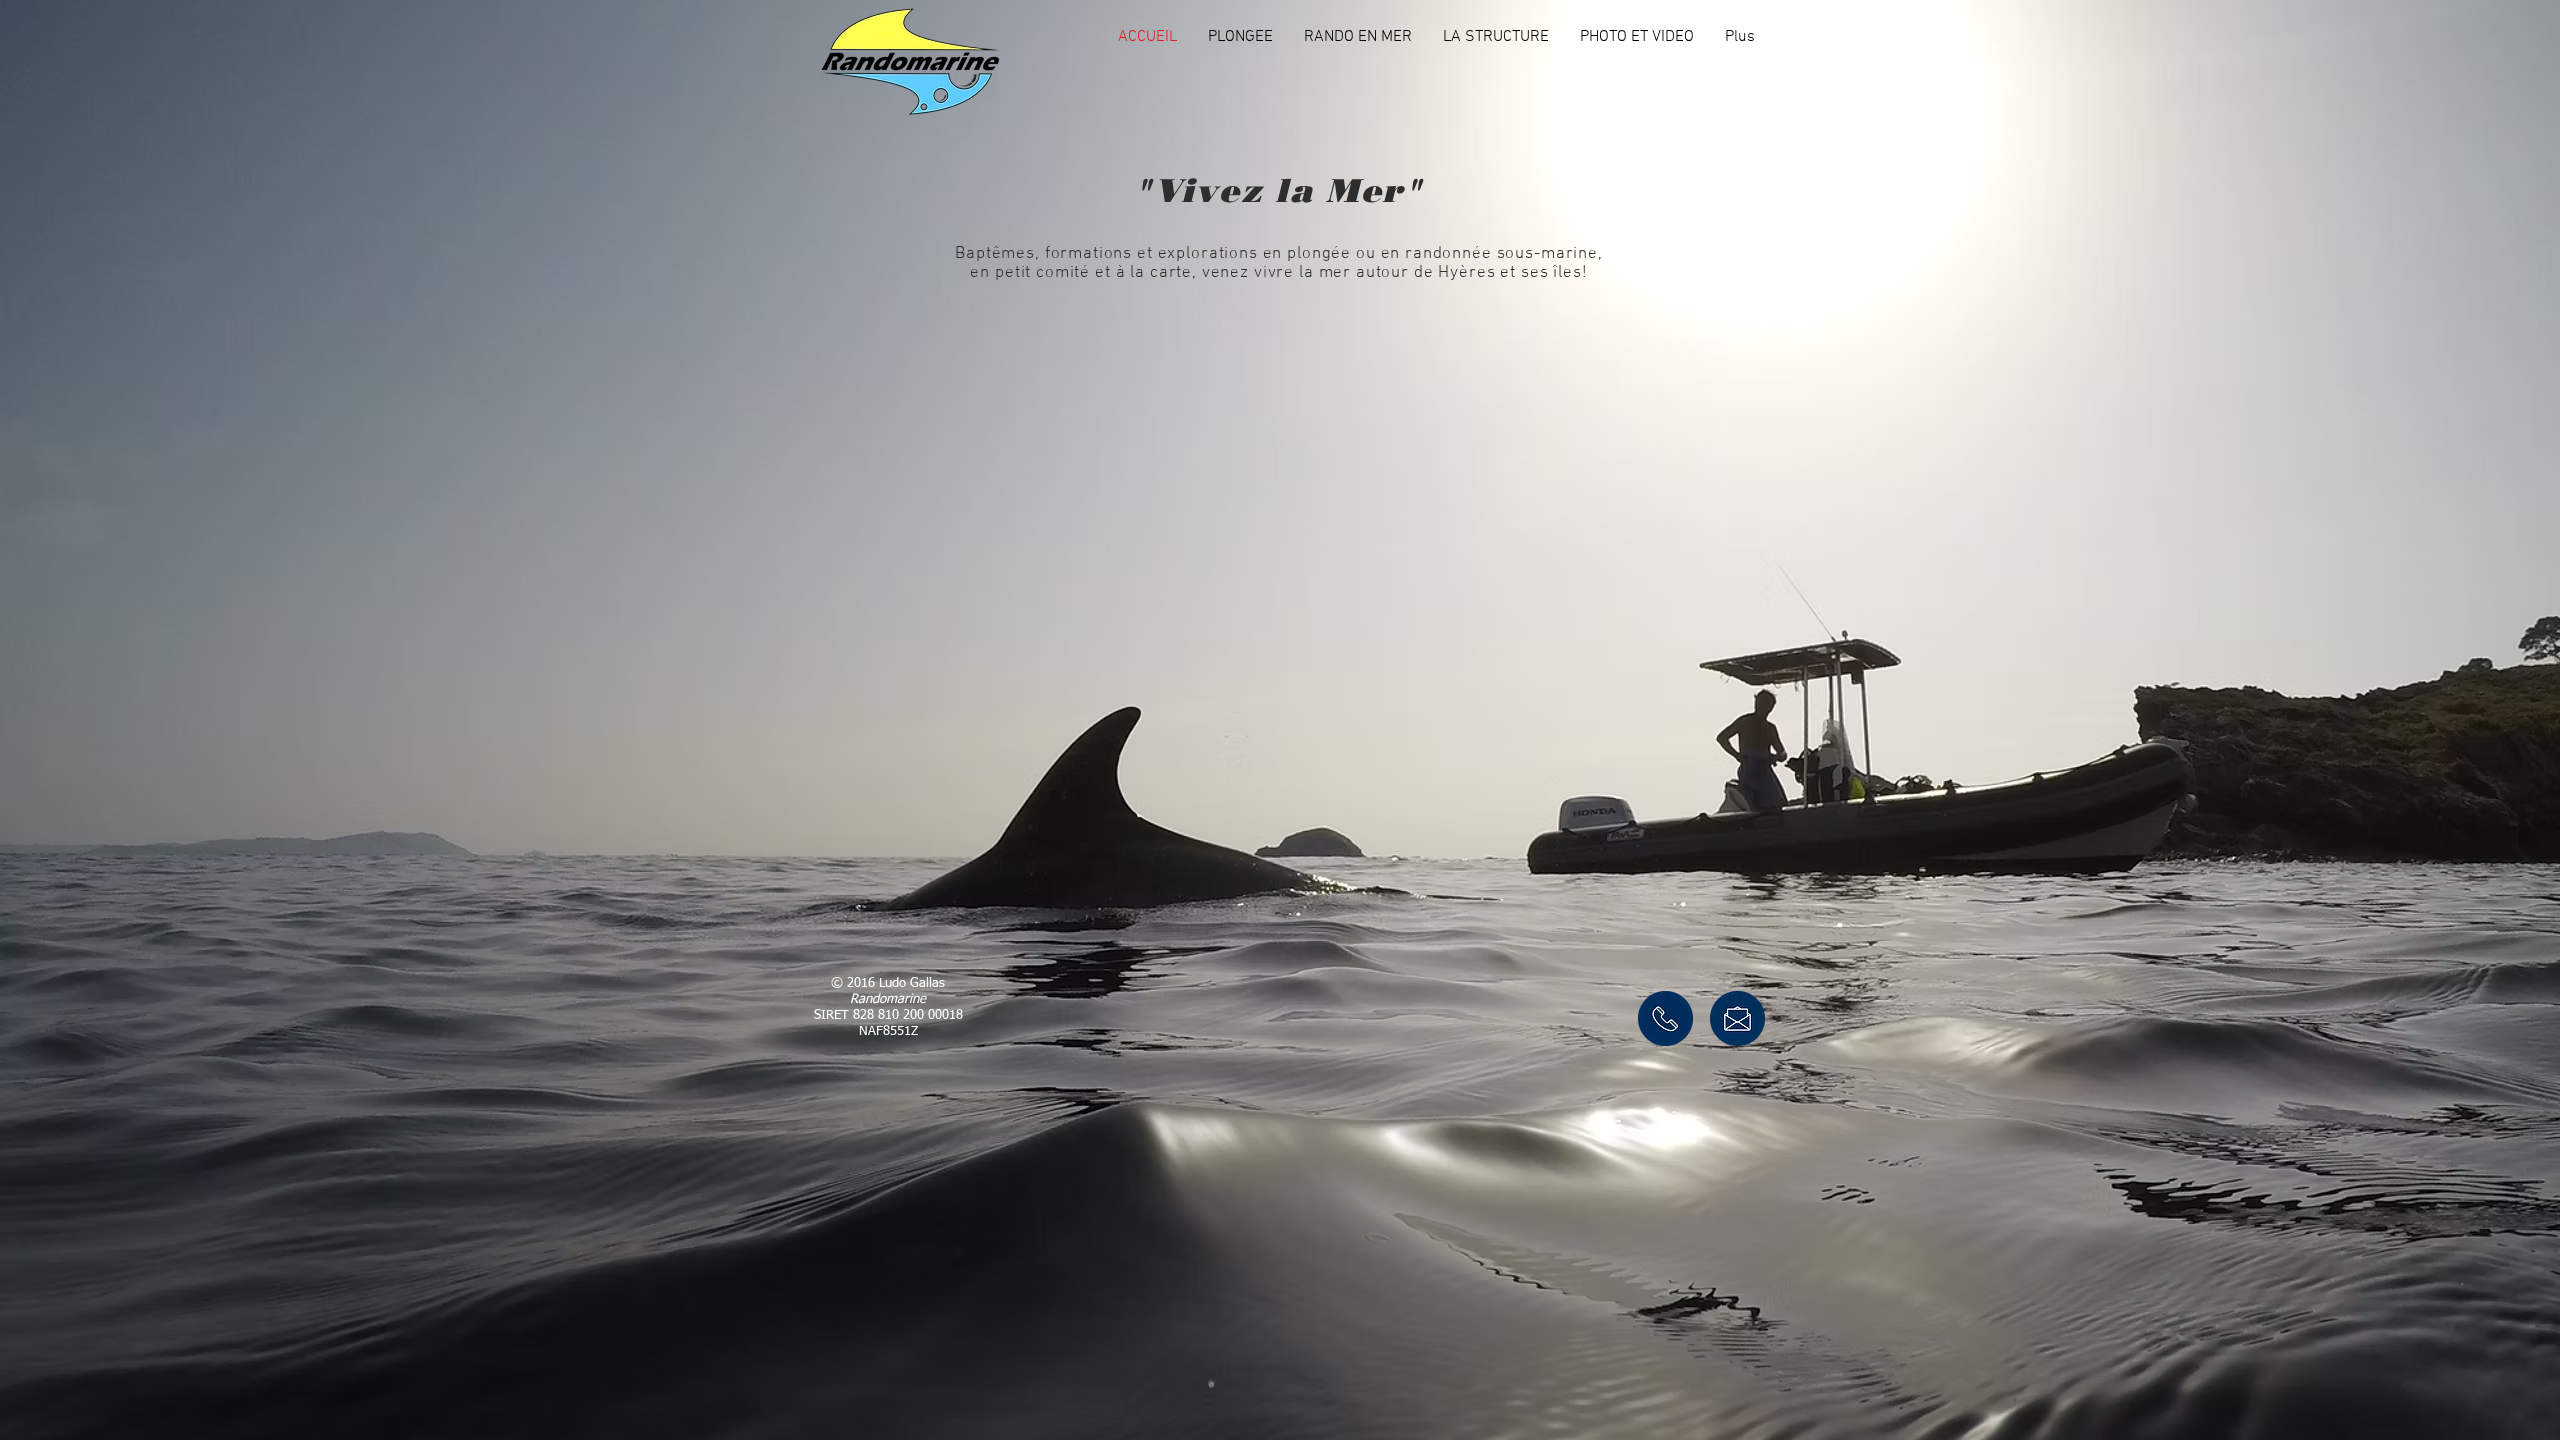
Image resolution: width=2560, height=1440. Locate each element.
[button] (1240, 37)
